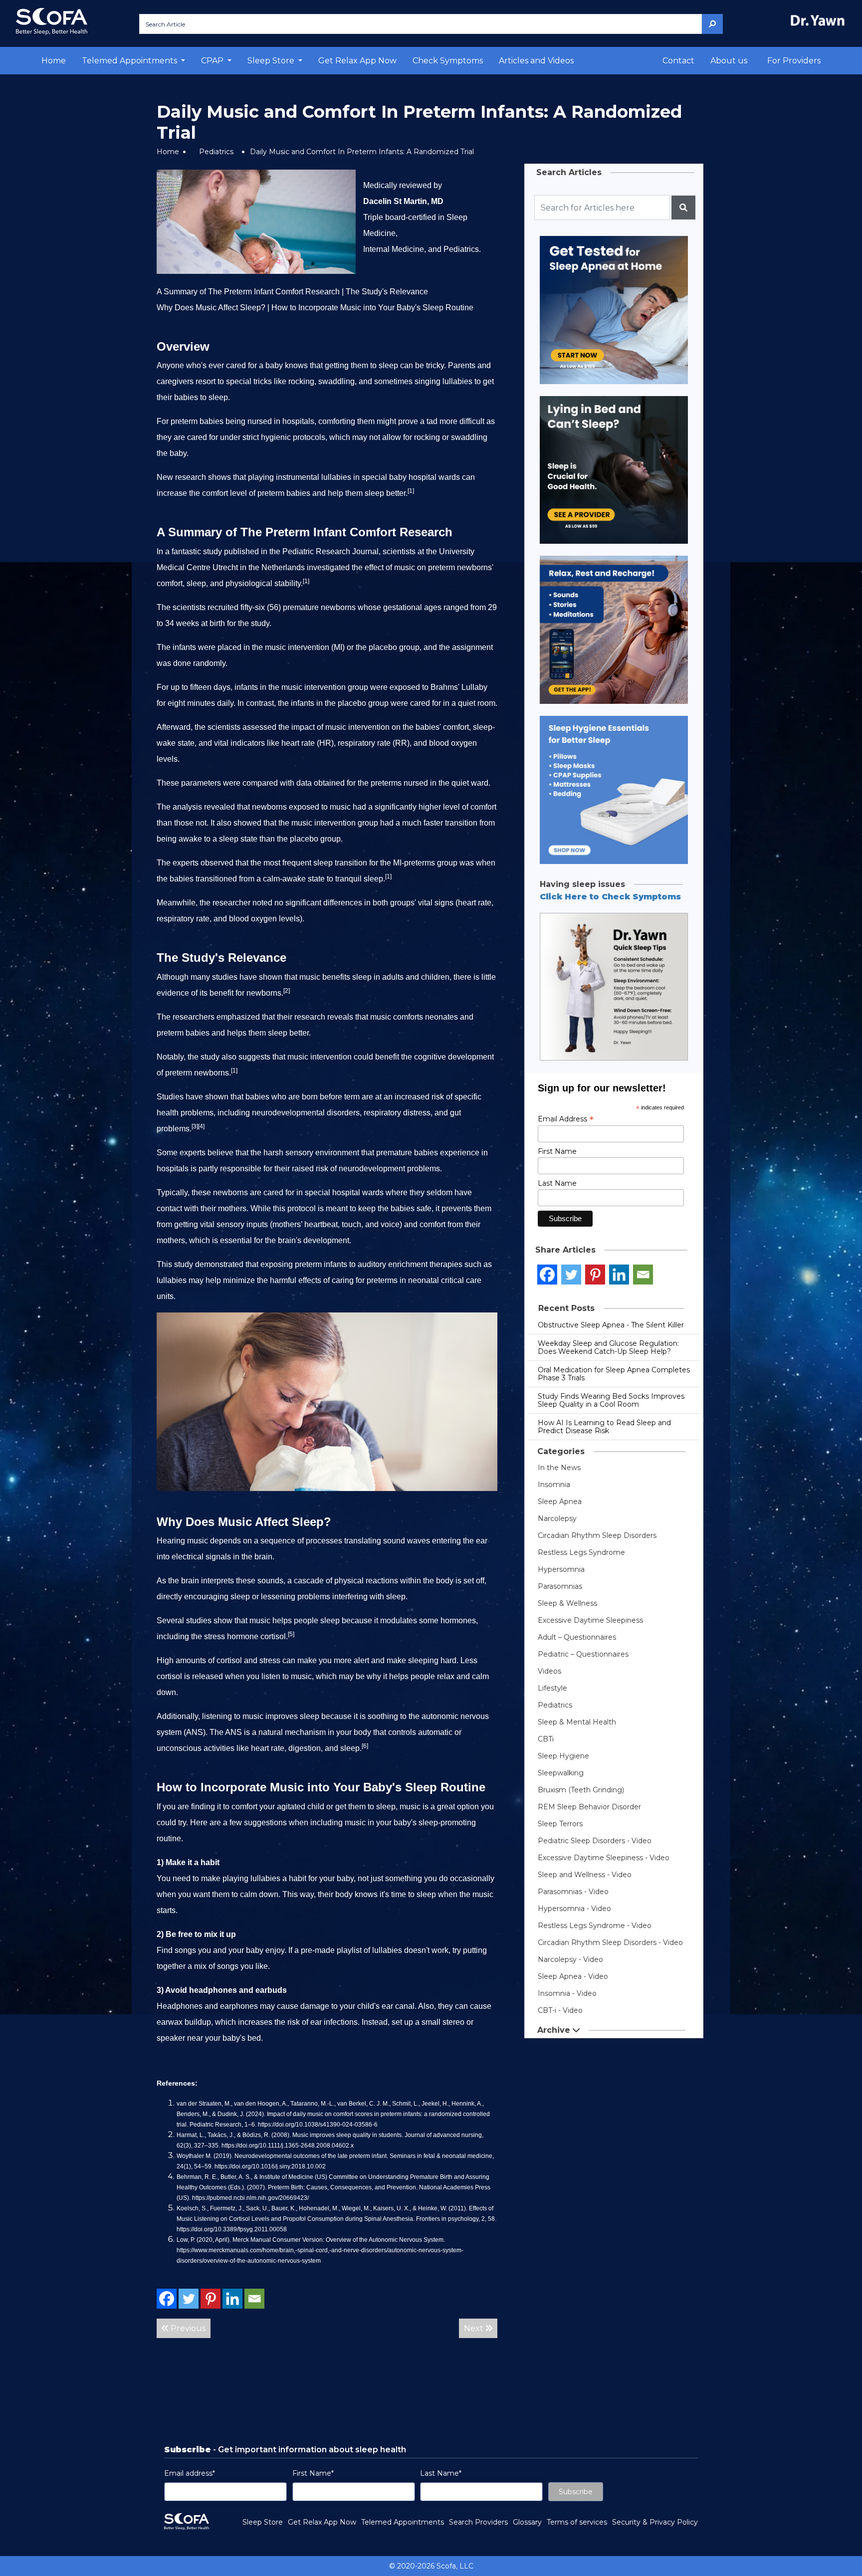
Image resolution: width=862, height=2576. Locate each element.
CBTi (546, 1739)
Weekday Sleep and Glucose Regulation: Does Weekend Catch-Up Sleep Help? (608, 1347)
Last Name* (441, 2473)
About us (729, 61)
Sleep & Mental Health (577, 1722)
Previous (187, 2328)
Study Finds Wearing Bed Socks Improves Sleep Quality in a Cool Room (611, 1400)
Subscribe (576, 2492)
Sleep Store (263, 2522)
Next (475, 2328)
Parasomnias (560, 1586)
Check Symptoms (448, 61)
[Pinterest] (211, 2299)
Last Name (557, 1183)
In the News (559, 1468)
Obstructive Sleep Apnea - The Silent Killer (611, 1325)
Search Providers (478, 2522)
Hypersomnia (561, 1569)
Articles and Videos (536, 61)
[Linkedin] (232, 2299)
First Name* (313, 2473)
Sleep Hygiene (563, 1756)
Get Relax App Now (357, 61)
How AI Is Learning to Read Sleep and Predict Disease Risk (604, 1427)
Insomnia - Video (567, 1993)
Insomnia (554, 1485)
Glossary (527, 2522)
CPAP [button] (213, 61)
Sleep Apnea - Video (573, 1976)
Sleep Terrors (560, 1824)
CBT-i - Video (560, 2010)
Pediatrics (216, 152)
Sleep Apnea (560, 1502)
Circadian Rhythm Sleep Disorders (597, 1535)
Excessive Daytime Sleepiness (590, 1620)
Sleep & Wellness (567, 1603)
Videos (549, 1671)
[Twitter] (189, 2299)
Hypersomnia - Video (574, 1909)
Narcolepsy (557, 1518)
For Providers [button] (794, 61)
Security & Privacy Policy (655, 2522)
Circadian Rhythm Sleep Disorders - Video (610, 1942)
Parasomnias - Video (573, 1892)
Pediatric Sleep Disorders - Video (595, 1841)
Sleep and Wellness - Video (585, 1875)
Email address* (190, 2473)
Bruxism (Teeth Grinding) (581, 1790)
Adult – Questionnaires (577, 1637)
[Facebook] (167, 2299)
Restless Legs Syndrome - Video (595, 1926)
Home (54, 61)
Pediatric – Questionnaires (583, 1654)
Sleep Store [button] (272, 61)
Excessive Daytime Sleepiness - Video (604, 1858)
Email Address (566, 1119)
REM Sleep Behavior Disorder (589, 1807)
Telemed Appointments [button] (130, 61)
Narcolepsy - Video (570, 1959)
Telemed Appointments (403, 2522)
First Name (557, 1151)
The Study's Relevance (387, 292)
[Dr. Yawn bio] (820, 20)
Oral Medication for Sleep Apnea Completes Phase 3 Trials (614, 1374)
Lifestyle (552, 1688)
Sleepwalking (561, 1773)
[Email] (254, 2299)
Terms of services (577, 2522)
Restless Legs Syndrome (581, 1552)
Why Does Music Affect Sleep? (211, 308)
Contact (678, 61)
